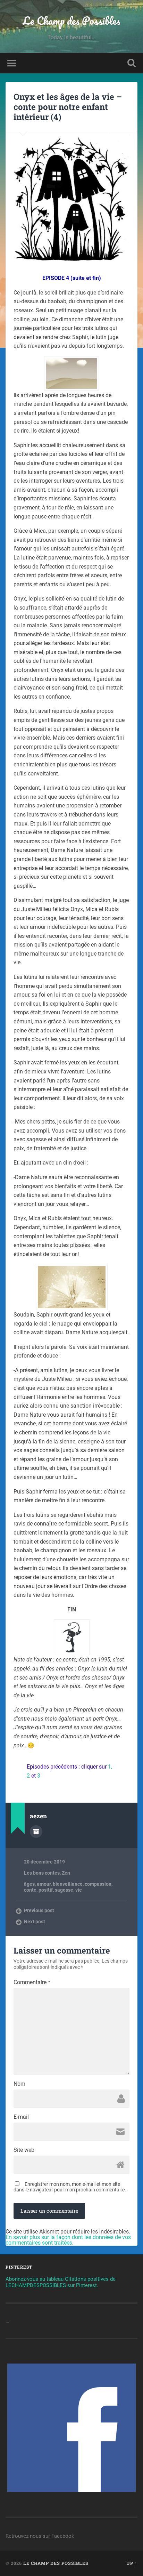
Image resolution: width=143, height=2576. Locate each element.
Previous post (39, 1910)
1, (110, 1767)
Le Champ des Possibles (71, 21)
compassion (98, 1884)
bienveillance (68, 1884)
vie (79, 1890)
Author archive (36, 1832)
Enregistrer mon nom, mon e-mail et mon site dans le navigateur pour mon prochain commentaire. (70, 2187)
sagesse (64, 1890)
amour (44, 1884)
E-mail (21, 2117)
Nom (19, 2084)
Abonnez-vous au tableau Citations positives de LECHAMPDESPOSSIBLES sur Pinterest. (61, 2282)
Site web (24, 2150)
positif (46, 1890)
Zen (66, 1873)
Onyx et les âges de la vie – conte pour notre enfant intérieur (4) (68, 107)
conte (30, 1890)
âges (29, 1884)
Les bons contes (42, 1873)
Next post (35, 1922)
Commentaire (32, 1982)
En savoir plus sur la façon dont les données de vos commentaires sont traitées (68, 2240)
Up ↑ (132, 2563)
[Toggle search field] (132, 63)
